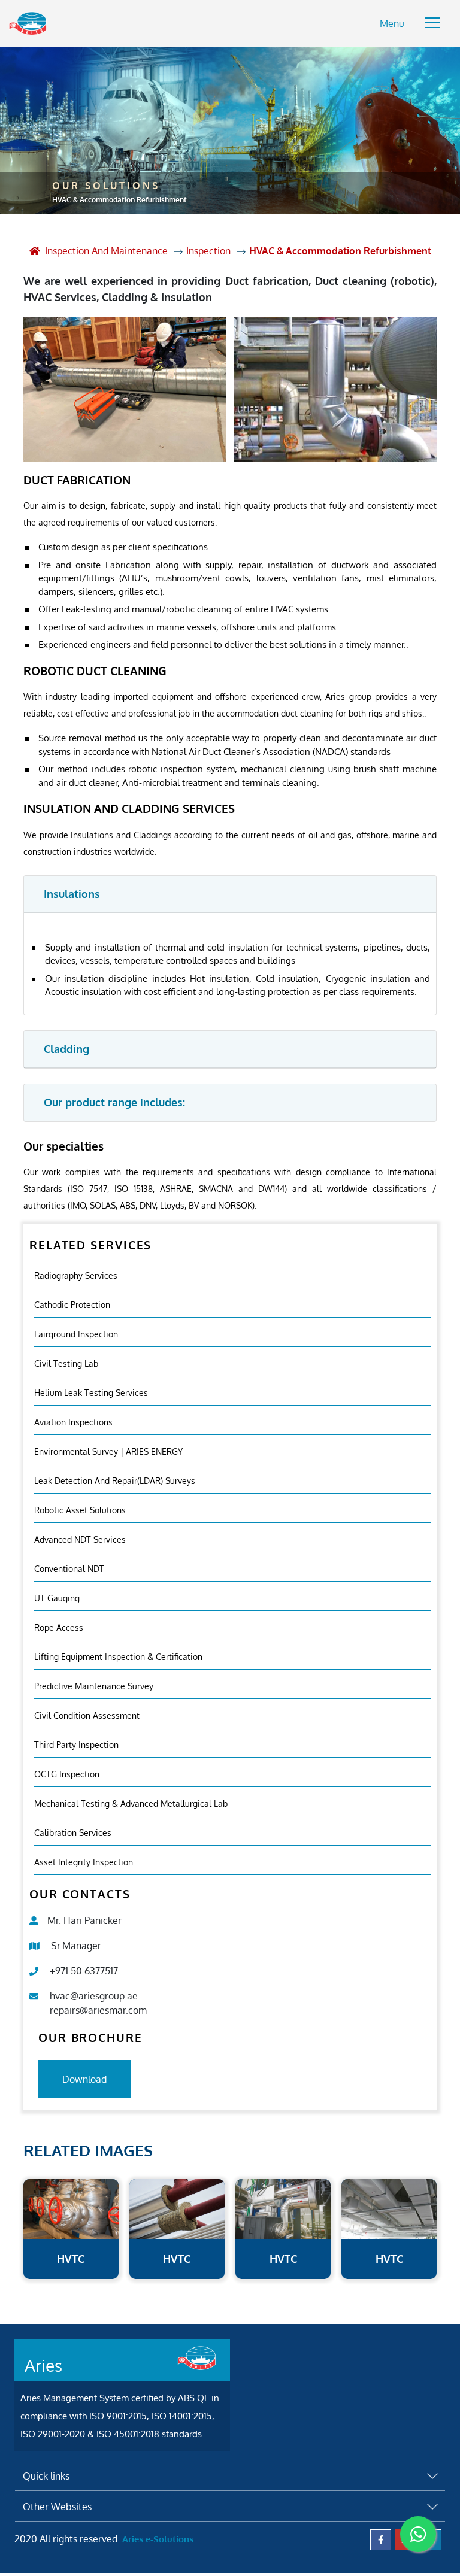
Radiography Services (76, 1275)
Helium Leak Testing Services (91, 1393)
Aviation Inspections (73, 1422)
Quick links (46, 2476)
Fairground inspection (76, 1334)
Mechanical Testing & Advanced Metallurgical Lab (131, 1803)
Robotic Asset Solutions (80, 1510)
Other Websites (57, 2507)
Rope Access (59, 1627)
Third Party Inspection (76, 1745)
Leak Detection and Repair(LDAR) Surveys (115, 1481)
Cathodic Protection (72, 1305)
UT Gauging (57, 1598)
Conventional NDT (69, 1569)
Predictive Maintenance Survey (94, 1686)
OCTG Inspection (67, 1774)
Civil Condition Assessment (87, 1715)
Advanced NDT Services (80, 1539)
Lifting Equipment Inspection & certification (118, 1657)
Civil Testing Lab (66, 1363)
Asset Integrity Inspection (84, 1862)
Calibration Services (73, 1833)
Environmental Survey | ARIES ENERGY (108, 1451)
